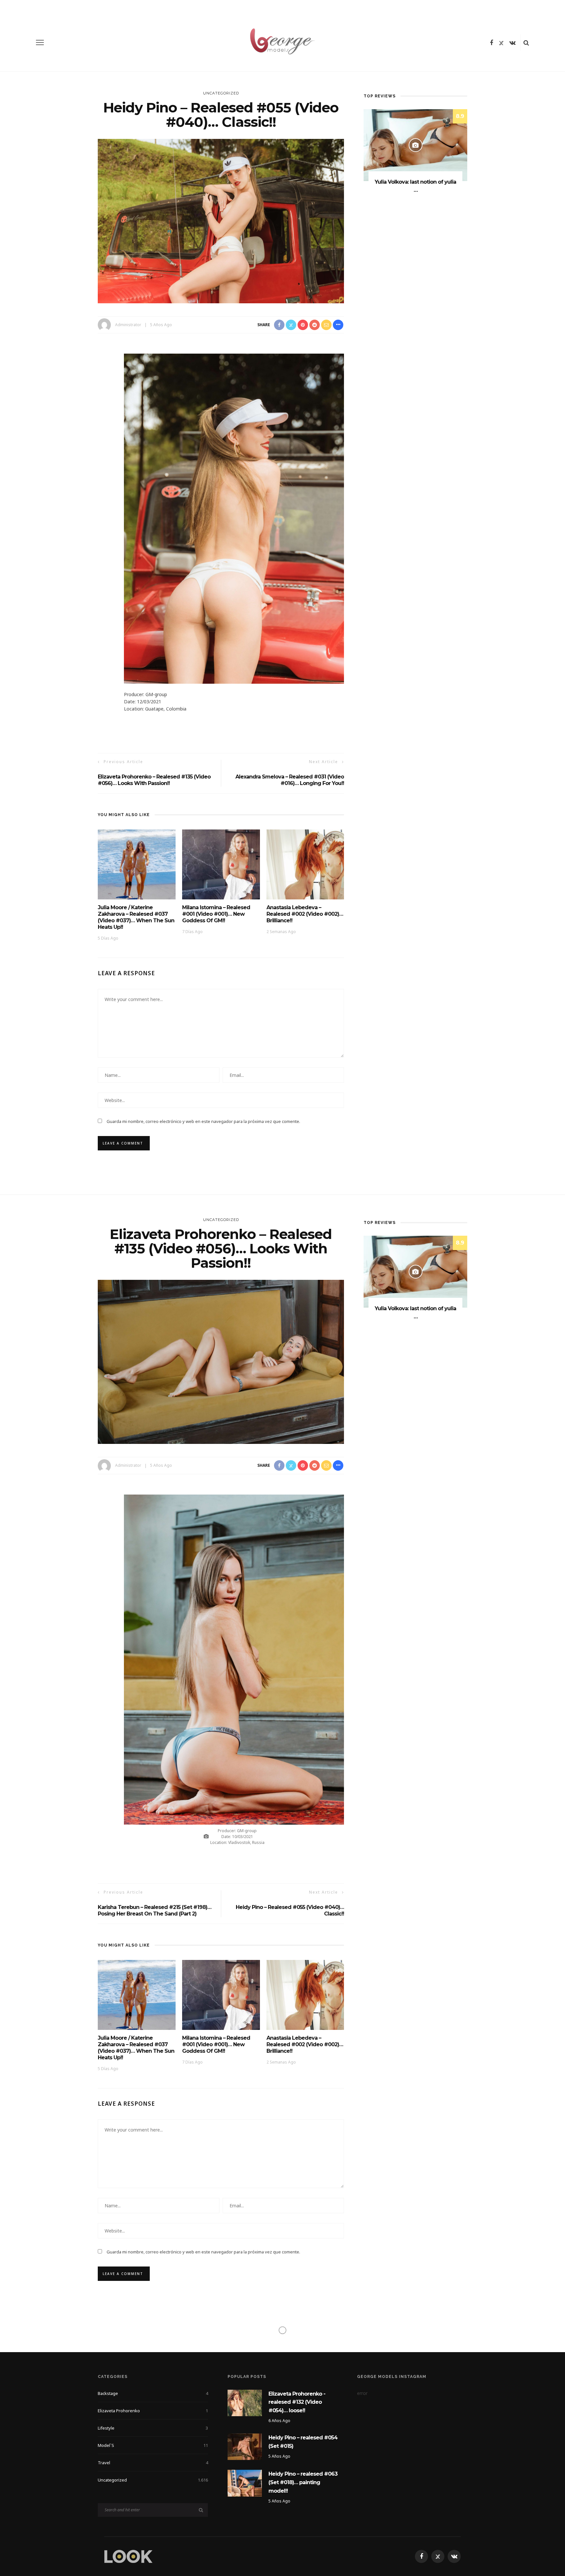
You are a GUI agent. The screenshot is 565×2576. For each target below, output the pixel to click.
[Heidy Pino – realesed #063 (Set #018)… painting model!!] (245, 2483)
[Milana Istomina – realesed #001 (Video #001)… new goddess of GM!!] (221, 864)
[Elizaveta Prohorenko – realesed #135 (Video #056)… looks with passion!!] (221, 1361)
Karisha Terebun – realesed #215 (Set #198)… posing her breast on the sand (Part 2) (154, 1910)
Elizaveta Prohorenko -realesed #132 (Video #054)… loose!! (297, 2402)
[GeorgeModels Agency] (128, 2556)
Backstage (153, 2393)
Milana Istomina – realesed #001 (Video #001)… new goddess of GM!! (216, 914)
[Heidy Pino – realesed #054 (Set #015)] (245, 2446)
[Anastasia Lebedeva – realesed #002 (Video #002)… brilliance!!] (305, 864)
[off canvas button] (40, 42)
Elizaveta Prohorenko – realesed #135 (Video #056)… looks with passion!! (154, 780)
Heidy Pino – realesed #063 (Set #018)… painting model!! (303, 2482)
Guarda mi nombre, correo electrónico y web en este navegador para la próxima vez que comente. (203, 1121)
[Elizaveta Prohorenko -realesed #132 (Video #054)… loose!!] (245, 2402)
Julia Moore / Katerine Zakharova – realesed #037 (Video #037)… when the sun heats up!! (136, 917)
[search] (526, 42)
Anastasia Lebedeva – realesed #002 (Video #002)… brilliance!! (305, 914)
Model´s (153, 2445)
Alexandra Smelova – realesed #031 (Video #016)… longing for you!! (290, 780)
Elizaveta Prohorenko (153, 2411)
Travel (153, 2463)
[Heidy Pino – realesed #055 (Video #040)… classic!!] (221, 220)
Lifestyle (153, 2428)
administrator (128, 325)
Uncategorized (221, 93)
